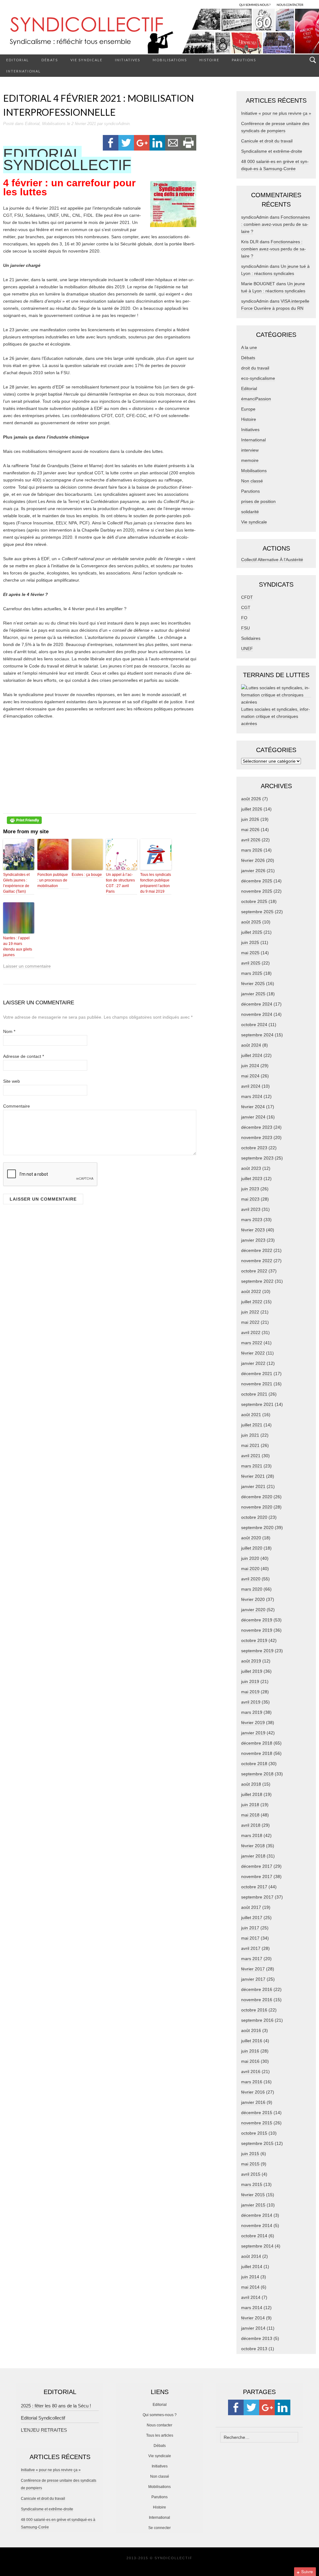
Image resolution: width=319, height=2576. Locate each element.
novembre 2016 (257, 2000)
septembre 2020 (257, 1527)
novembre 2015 (257, 2123)
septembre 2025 (257, 912)
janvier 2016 (253, 2102)
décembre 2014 (257, 2215)
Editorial (18, 60)
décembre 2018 (257, 1743)
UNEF (247, 649)
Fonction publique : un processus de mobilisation (53, 880)
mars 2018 (252, 1835)
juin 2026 (250, 819)
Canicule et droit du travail (267, 141)
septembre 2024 (257, 1035)
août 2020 (251, 1538)
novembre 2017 (257, 1876)
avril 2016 (251, 2071)
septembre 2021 (257, 1404)
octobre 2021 (254, 1394)
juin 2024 (250, 1066)
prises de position (258, 501)
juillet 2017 (252, 1918)
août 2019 (251, 1661)
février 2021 (253, 1476)
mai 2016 (250, 2061)
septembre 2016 (257, 2020)
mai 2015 (250, 2164)
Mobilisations (170, 60)
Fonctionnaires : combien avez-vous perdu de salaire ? (276, 224)
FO (244, 618)
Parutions (244, 60)
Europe (248, 409)
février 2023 (253, 1230)
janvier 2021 (253, 1486)
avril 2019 (251, 1702)
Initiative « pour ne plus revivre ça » (276, 113)
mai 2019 (250, 1692)
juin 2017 (250, 1928)
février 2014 (253, 2318)
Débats (50, 60)
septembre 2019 (257, 1651)
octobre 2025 (254, 901)
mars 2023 (252, 1220)
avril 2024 (251, 1086)
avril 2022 (251, 1332)
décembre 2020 (257, 1497)
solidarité (250, 512)
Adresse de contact (24, 1056)
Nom (9, 1031)
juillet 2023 (252, 1179)
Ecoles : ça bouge (87, 875)
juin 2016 (250, 2051)
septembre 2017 (257, 1897)
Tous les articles (160, 2435)
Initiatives (128, 60)
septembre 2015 (257, 2143)
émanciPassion (256, 399)
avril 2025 (251, 963)
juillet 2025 (252, 932)
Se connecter (159, 2528)
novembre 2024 (257, 1014)
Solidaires (251, 638)
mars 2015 (252, 2184)
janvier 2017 (253, 1979)
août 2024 (251, 1045)
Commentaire (17, 1106)
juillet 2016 (252, 2041)
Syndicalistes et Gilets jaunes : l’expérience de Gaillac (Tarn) (16, 883)
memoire (250, 460)
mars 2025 (252, 973)
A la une (249, 347)
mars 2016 (252, 2082)
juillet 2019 (252, 1671)
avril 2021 (251, 1456)
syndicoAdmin (117, 124)
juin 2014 (250, 2277)
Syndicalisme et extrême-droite (272, 151)
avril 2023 (251, 1209)
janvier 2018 (253, 1856)
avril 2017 (251, 1948)
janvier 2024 (253, 1117)
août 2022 (251, 1291)
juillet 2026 (252, 809)
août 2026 (251, 799)
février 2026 (253, 860)
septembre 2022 (257, 1281)
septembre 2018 (257, 1774)
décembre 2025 (257, 881)
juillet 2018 (252, 1794)
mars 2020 (252, 1589)
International (24, 71)
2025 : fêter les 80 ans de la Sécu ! (56, 2406)
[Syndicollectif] (159, 31)
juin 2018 (250, 1805)
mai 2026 (250, 830)
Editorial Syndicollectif (43, 2418)
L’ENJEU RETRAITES (44, 2430)
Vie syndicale (86, 60)
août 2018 (251, 1784)
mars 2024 (252, 1096)
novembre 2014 (257, 2225)
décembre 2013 (257, 2338)
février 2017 (253, 1969)
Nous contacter (159, 2425)
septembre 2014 (257, 2246)
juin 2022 (250, 1312)
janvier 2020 (253, 1610)
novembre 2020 (257, 1507)
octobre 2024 (254, 1025)
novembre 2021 (257, 1384)
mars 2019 (252, 1712)
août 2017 (251, 1907)
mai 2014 (250, 2287)
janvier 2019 (253, 1733)
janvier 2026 (253, 871)
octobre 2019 (254, 1640)
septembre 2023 (257, 1158)
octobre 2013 (254, 2349)
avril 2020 (251, 1579)
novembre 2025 (257, 891)
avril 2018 (251, 1825)
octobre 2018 (254, 1764)
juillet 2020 (252, 1548)
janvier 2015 (253, 2205)
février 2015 (253, 2195)
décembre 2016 (257, 1989)
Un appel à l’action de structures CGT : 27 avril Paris (120, 883)
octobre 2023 (254, 1148)
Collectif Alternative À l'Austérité (272, 560)
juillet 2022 (252, 1302)
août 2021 (251, 1415)
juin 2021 (250, 1435)
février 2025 (253, 983)
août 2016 (251, 2030)
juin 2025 (250, 942)
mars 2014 (252, 2308)
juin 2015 (250, 2154)
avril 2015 (251, 2174)
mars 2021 (252, 1466)
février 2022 (253, 1353)
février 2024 (253, 1107)
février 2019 (253, 1723)
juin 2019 (250, 1681)
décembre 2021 (257, 1374)
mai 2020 (250, 1569)
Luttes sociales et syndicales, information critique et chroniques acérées (276, 716)
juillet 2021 (252, 1425)
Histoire (209, 60)
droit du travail (255, 368)
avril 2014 (251, 2297)
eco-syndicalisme (258, 378)
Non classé (252, 481)
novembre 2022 (257, 1261)
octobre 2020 (254, 1517)
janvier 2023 (253, 1240)
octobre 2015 (254, 2133)
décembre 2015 (257, 2113)
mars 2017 (252, 1959)
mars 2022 (252, 1343)
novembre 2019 (257, 1630)
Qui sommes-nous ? (160, 2415)
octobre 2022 (254, 1271)
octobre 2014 (254, 2236)
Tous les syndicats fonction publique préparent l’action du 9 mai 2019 (156, 883)
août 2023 (251, 1168)
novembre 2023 (257, 1137)
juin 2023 (250, 1189)
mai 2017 (250, 1938)
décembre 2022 (257, 1250)
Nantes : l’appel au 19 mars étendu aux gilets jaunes (18, 946)
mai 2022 (250, 1322)
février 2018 (253, 1846)
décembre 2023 (257, 1127)
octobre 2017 (254, 1887)
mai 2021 (250, 1445)
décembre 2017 (257, 1866)
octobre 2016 (254, 2010)
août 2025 (251, 922)
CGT (246, 607)
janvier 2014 (253, 2328)
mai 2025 (250, 953)
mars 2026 (252, 850)
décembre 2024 (257, 1004)
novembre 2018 (257, 1753)
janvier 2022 (253, 1363)
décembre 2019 (257, 1620)
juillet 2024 (252, 1055)
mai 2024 (250, 1076)
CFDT (247, 597)
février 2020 (253, 1599)
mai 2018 (250, 1815)
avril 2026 (251, 840)
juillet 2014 (252, 2267)
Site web (12, 1081)
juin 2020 (250, 1558)
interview (250, 450)
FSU (245, 628)
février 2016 (253, 2092)
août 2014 (251, 2256)
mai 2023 (250, 1199)
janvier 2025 (253, 994)
